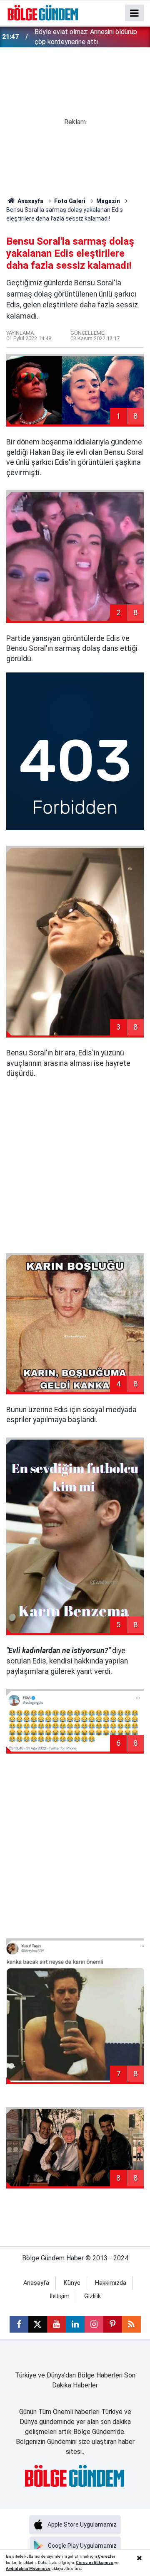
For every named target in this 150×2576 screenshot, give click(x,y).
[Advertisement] (75, 1166)
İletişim (60, 2296)
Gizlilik (92, 2296)
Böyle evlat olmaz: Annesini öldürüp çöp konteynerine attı (86, 37)
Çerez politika (90, 2563)
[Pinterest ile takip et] (113, 2324)
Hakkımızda (111, 2283)
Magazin (108, 201)
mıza (108, 2563)
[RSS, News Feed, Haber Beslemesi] (131, 2324)
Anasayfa (30, 201)
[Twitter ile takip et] (38, 2324)
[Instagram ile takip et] (94, 2324)
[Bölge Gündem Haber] (43, 12)
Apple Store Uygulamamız (82, 2524)
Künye (72, 2283)
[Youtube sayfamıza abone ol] (56, 2324)
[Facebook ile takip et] (19, 2324)
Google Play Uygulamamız (82, 2546)
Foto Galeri (70, 201)
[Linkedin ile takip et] (75, 2324)
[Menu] (135, 13)
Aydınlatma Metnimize (28, 2568)
